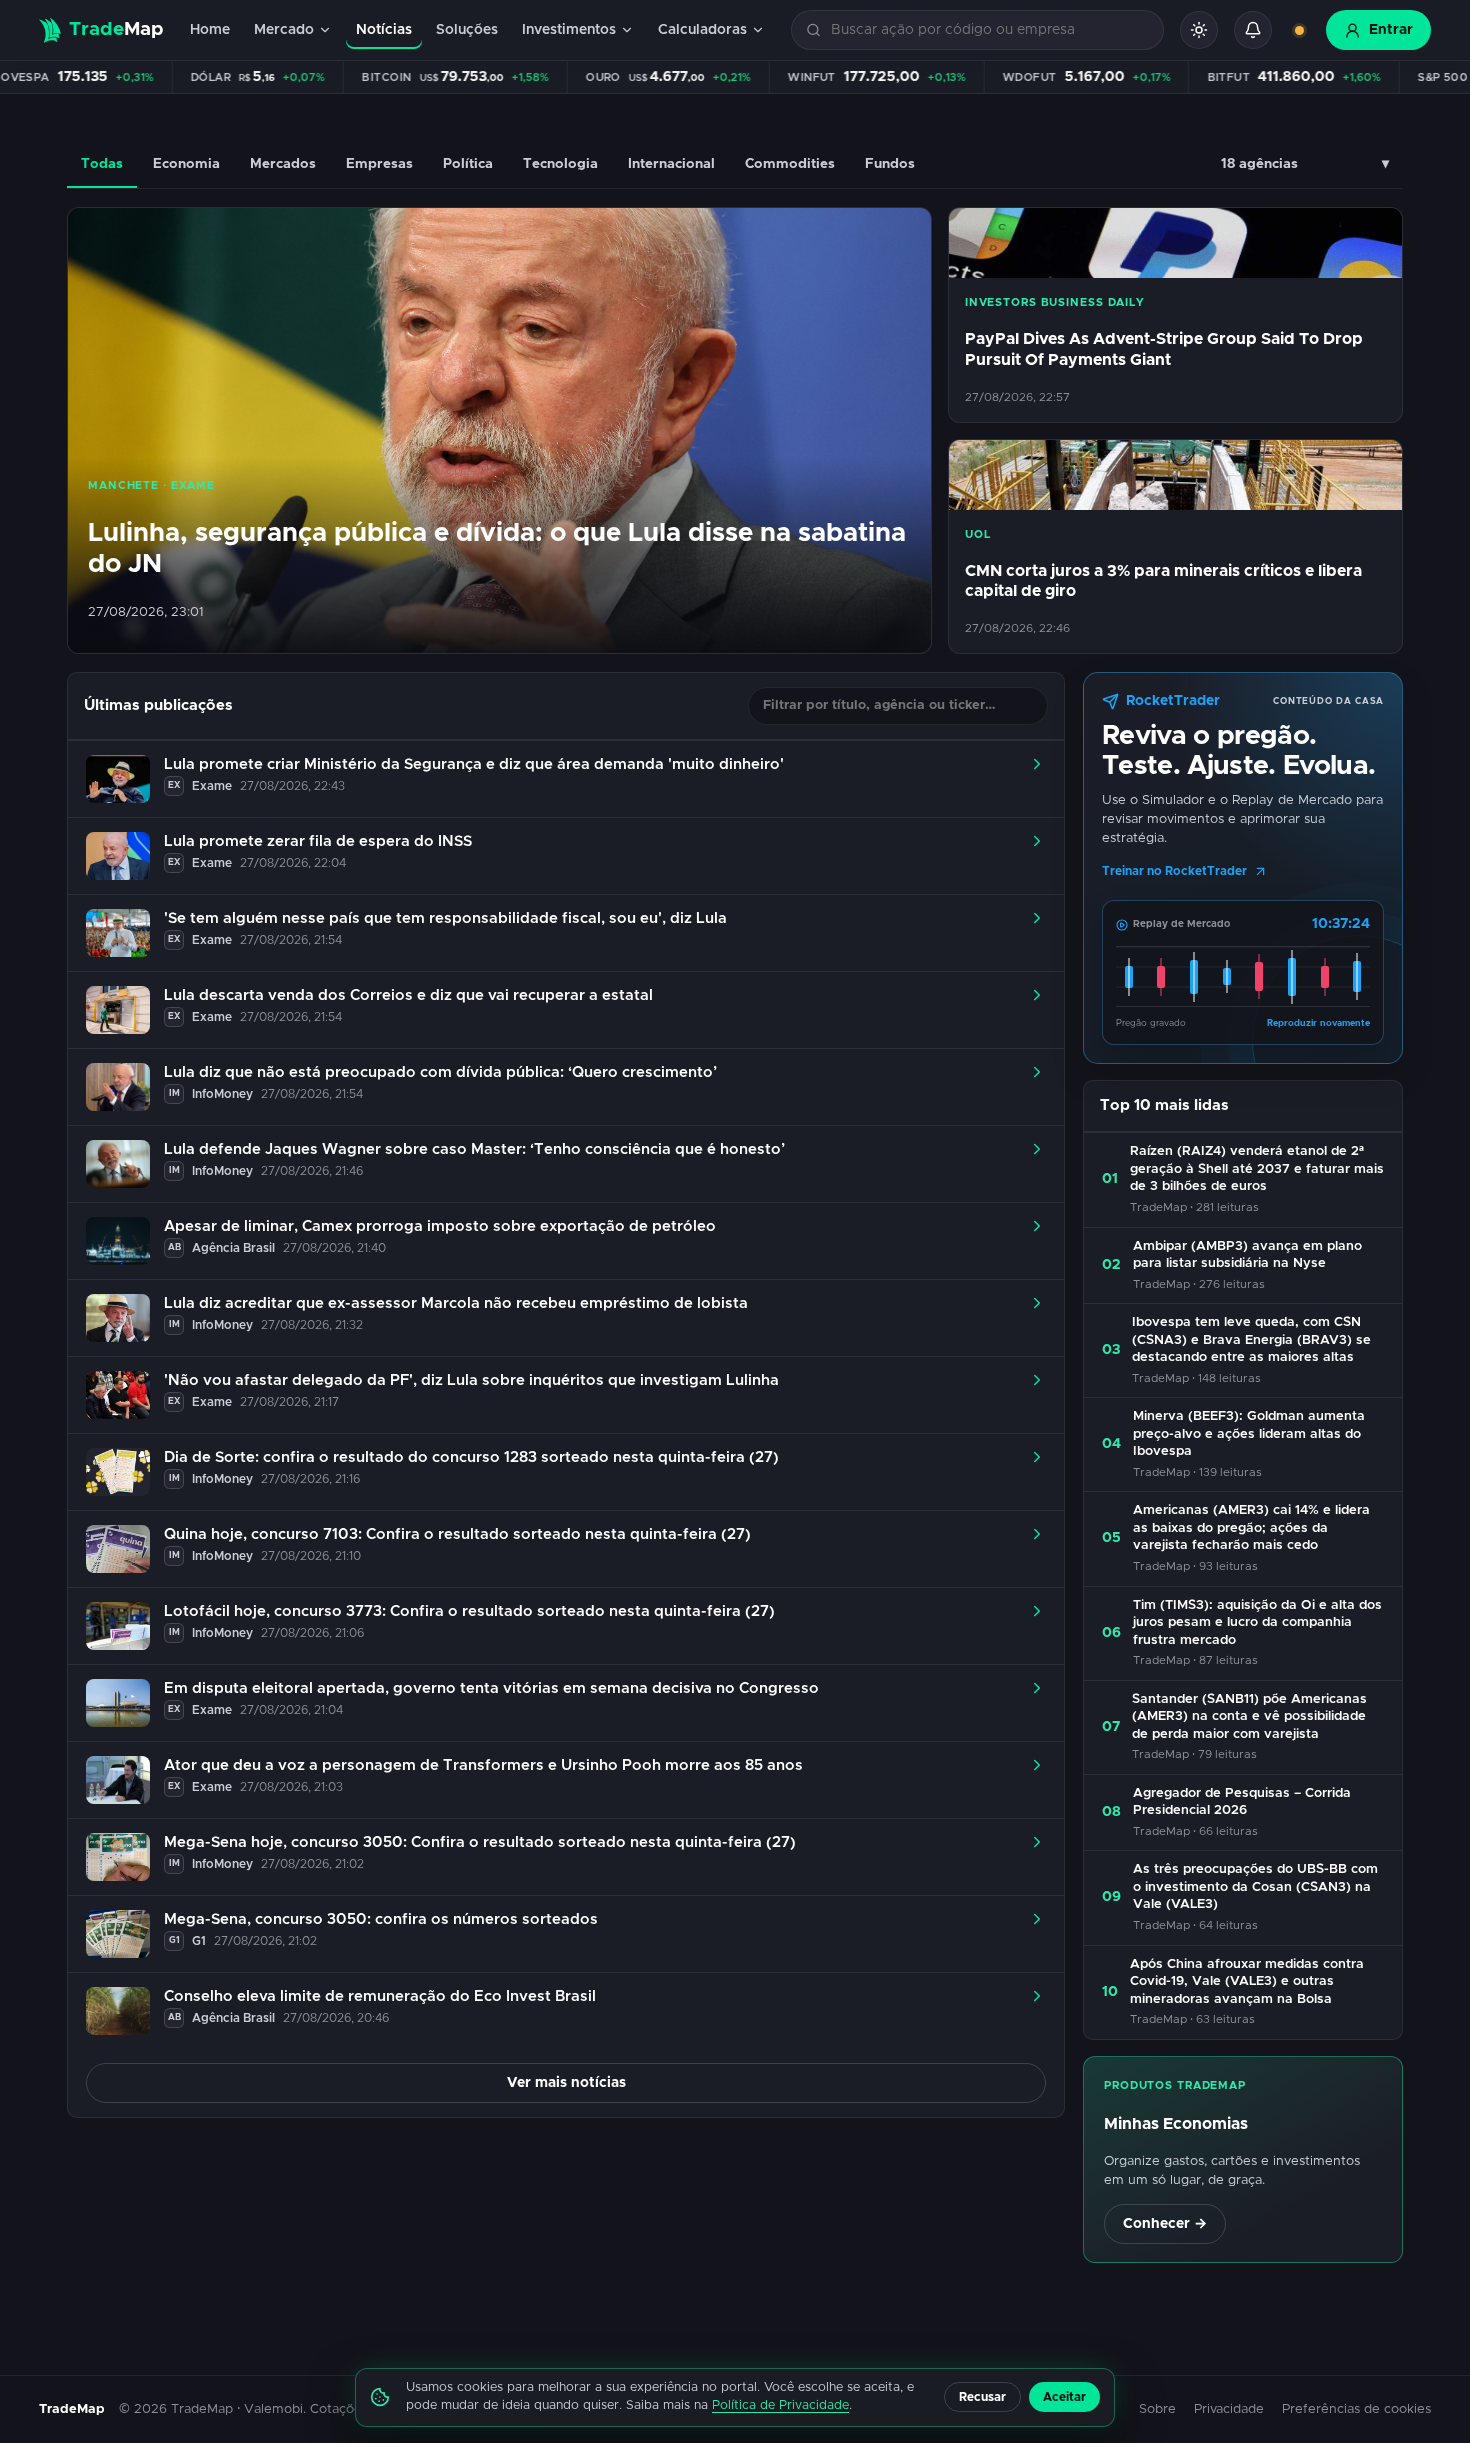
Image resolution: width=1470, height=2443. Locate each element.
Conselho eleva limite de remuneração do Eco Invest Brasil (380, 1996)
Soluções (467, 30)
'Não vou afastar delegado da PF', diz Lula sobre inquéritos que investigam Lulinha (471, 1380)
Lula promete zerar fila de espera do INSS (318, 841)
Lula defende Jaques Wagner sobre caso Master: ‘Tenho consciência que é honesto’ (474, 1149)
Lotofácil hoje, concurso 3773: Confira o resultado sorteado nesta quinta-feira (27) (469, 1611)
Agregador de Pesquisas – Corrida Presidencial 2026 (1242, 1802)
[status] (1299, 30)
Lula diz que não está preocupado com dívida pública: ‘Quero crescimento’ (440, 1072)
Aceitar (1064, 2397)
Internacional (671, 164)
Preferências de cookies (1356, 2409)
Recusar (982, 2397)
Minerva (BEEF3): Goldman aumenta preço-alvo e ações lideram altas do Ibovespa (1249, 1434)
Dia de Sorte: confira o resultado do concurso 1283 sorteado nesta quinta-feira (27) (471, 1457)
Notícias (384, 30)
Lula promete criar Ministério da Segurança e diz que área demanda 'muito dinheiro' (474, 764)
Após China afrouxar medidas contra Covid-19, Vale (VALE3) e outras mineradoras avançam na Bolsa (1247, 1982)
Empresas (379, 164)
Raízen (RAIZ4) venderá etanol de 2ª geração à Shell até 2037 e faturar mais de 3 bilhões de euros (1257, 1169)
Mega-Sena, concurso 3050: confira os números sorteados (381, 1919)
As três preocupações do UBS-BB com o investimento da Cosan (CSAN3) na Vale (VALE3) (1255, 1887)
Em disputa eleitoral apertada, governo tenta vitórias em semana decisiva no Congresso (491, 1688)
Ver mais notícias (566, 2083)
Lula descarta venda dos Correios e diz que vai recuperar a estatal (408, 995)
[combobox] (989, 30)
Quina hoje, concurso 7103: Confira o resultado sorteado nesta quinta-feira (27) (457, 1534)
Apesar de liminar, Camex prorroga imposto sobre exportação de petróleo (440, 1226)
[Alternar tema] (1199, 30)
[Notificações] (1253, 30)
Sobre (1157, 2409)
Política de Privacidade (780, 2405)
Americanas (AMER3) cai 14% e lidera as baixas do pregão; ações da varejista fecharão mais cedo (1251, 1528)
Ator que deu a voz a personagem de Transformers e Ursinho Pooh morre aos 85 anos (483, 1765)
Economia (186, 164)
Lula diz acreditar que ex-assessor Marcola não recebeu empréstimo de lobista (456, 1303)
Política (468, 164)
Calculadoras (702, 30)
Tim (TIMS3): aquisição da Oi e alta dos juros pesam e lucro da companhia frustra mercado (1257, 1623)
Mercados (283, 164)
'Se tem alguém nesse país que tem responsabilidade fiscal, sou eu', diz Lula (445, 918)
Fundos (890, 164)
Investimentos (569, 30)
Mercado (284, 30)
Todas (102, 164)
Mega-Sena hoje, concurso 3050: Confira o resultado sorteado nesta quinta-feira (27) (480, 1842)
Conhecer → (1165, 2224)
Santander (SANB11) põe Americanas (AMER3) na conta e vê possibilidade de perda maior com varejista (1249, 1717)
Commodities (790, 164)
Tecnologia (560, 164)
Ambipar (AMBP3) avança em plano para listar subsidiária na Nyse (1247, 1255)
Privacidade (1229, 2409)
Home (210, 30)
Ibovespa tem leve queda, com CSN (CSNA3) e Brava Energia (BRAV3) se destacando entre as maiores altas (1251, 1340)
